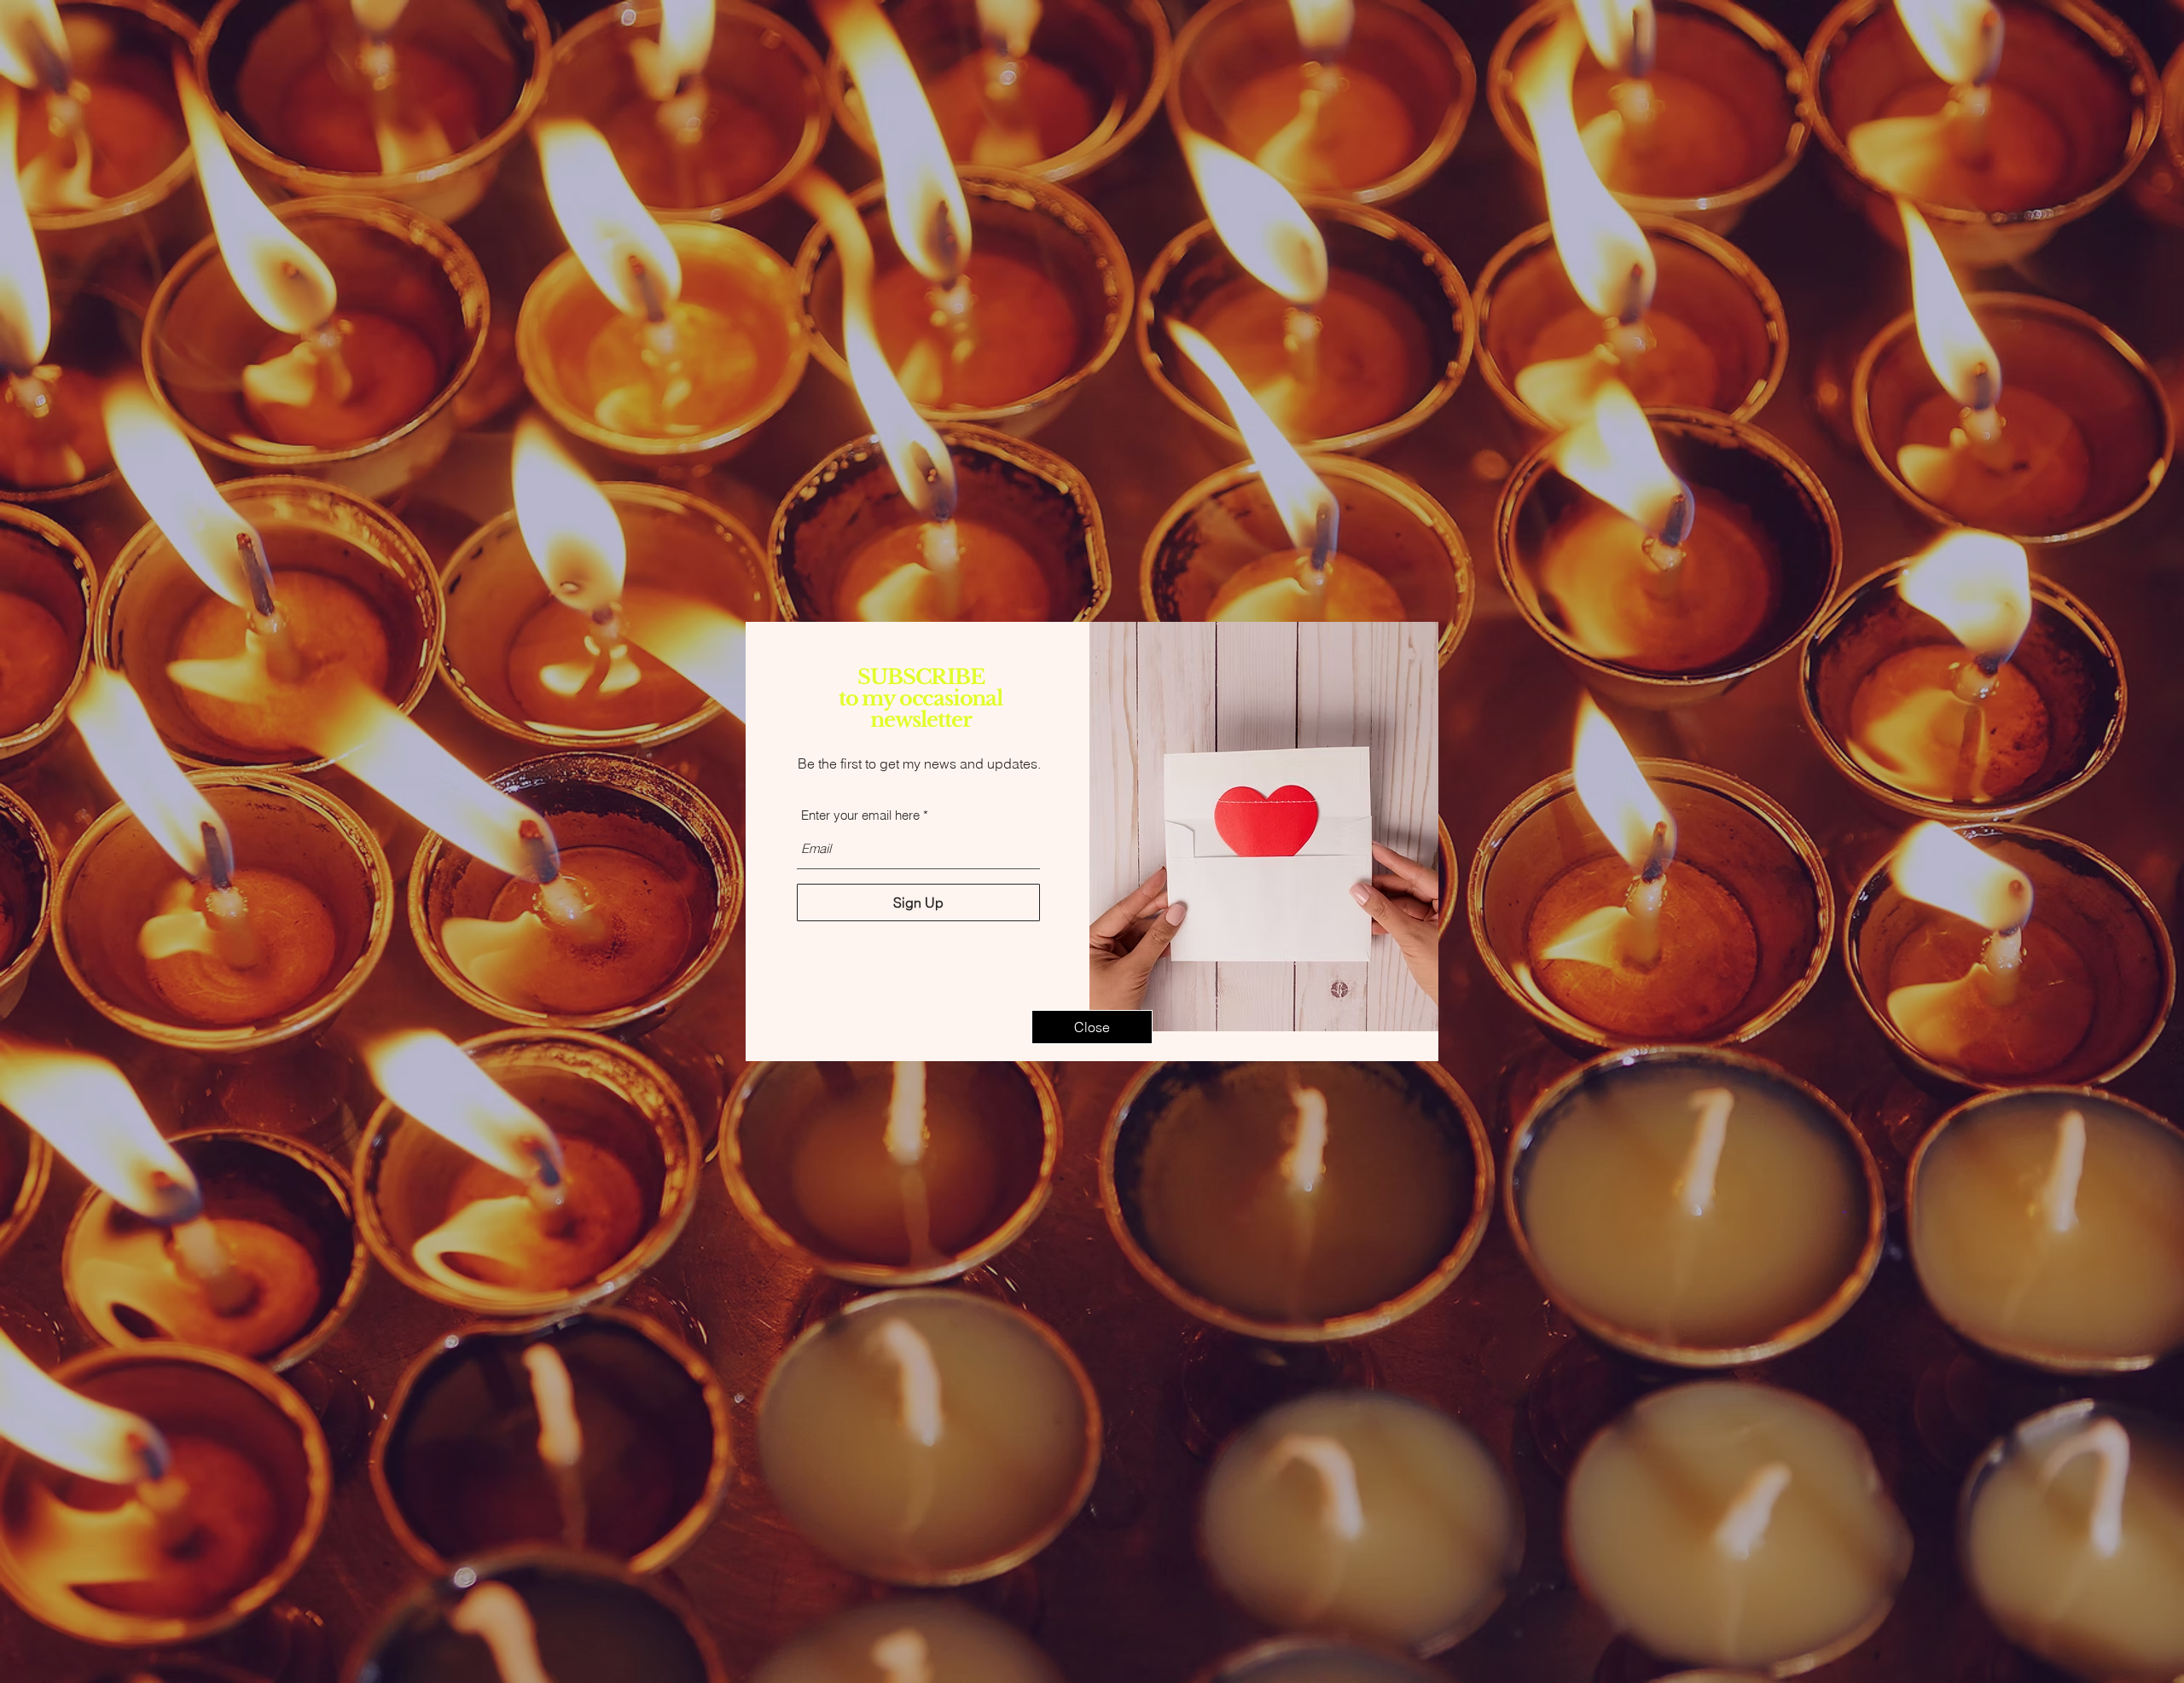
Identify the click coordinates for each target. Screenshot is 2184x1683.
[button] (1092, 1027)
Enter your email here (860, 815)
